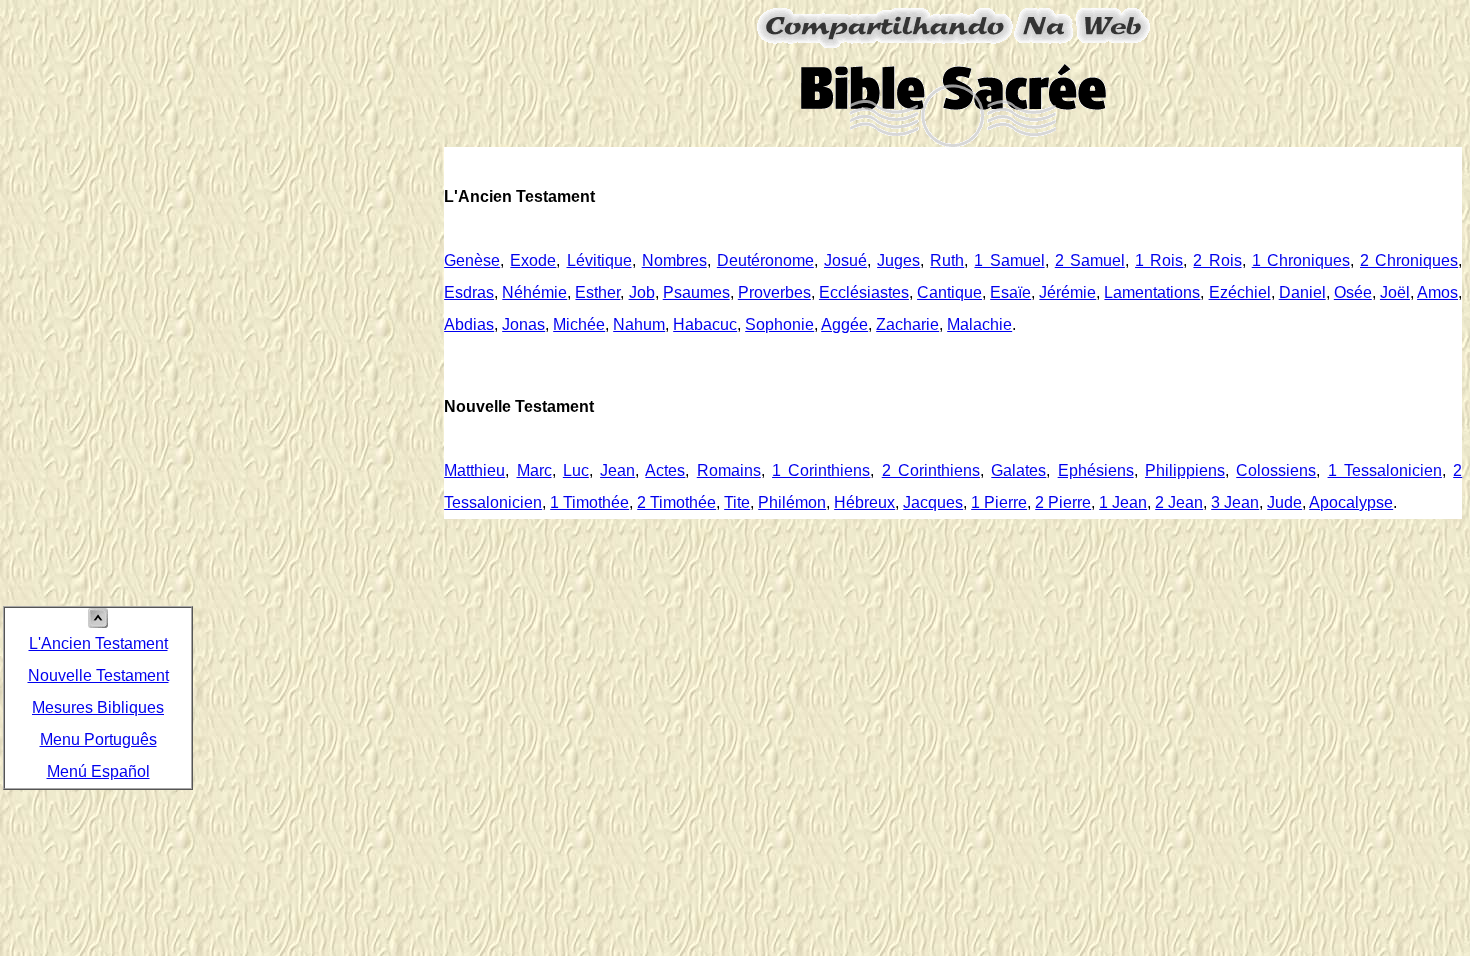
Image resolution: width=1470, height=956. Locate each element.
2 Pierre (1063, 502)
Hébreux (864, 502)
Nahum (639, 324)
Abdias (469, 324)
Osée (1353, 292)
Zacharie (907, 324)
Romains (729, 470)
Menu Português (98, 739)
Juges (898, 260)
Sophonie (779, 324)
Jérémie (1067, 292)
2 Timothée (676, 502)
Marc (534, 470)
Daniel (1302, 292)
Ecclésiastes (864, 292)
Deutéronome (765, 260)
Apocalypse (1351, 502)
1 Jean (1123, 502)
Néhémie (534, 292)
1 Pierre (999, 502)
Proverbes (774, 292)
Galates (1018, 470)
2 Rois (1217, 260)
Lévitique (599, 260)
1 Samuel (1009, 260)
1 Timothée (589, 502)
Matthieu (474, 470)
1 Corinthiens (821, 470)
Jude (1284, 502)
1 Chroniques (1301, 260)
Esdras (469, 292)
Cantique (949, 292)
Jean (617, 470)
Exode (533, 260)
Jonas (523, 324)
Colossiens (1276, 470)
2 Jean (1179, 502)
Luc (576, 470)
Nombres (674, 260)
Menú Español (98, 771)
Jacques (933, 502)
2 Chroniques (1409, 260)
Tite (737, 502)
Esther (597, 292)
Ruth (947, 260)
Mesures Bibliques (98, 707)
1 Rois (1159, 260)
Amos (1437, 292)
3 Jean (1235, 502)
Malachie (979, 324)
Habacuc (705, 324)
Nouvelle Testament (98, 675)
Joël (1395, 292)
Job (642, 292)
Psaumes (696, 292)
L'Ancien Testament (98, 643)
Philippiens (1185, 470)
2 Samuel (1090, 260)
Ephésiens (1096, 470)
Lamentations (1152, 292)
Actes (665, 470)
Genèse (472, 260)
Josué (845, 260)
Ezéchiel (1240, 292)
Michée (579, 324)
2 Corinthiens (931, 470)
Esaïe (1010, 292)
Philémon (792, 502)
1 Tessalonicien (1385, 470)
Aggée (844, 324)
